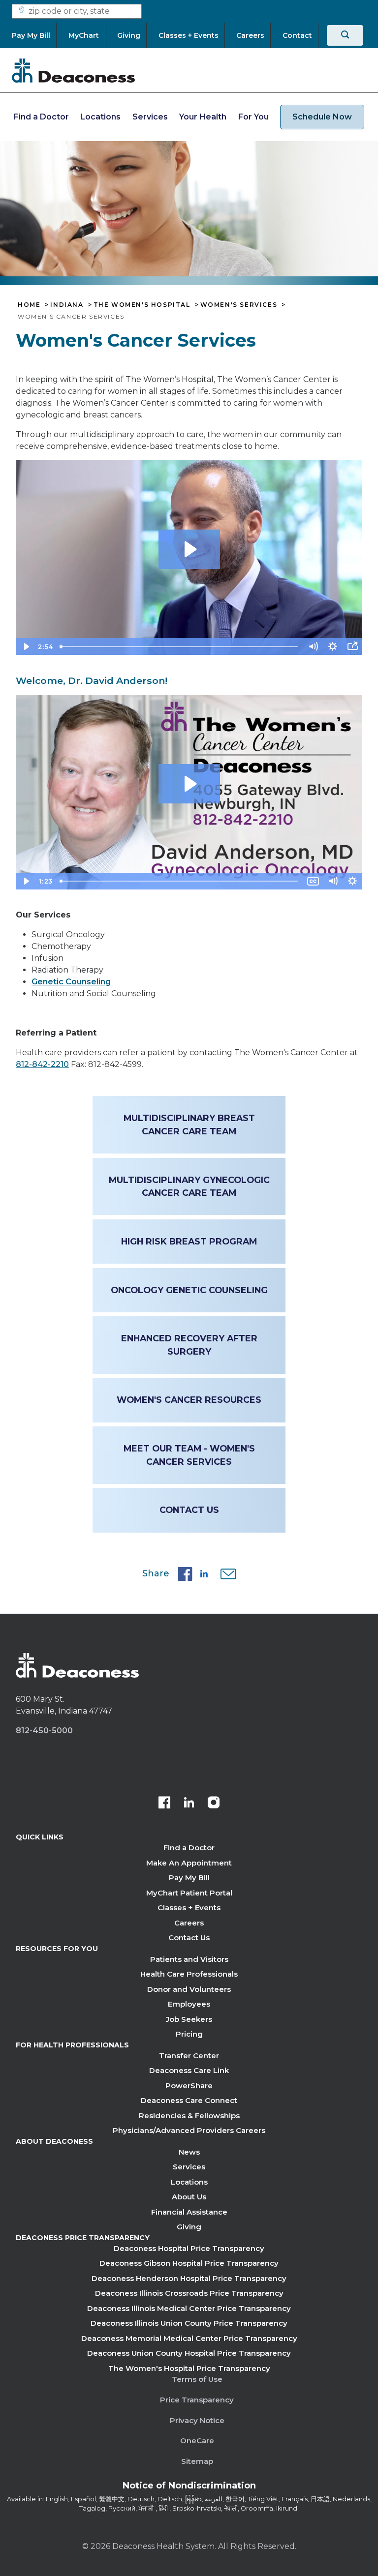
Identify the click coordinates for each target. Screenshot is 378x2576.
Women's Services (239, 305)
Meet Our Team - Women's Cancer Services (189, 1455)
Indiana (67, 305)
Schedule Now (322, 117)
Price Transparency (197, 2400)
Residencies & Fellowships (189, 2116)
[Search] (345, 35)
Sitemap (197, 2461)
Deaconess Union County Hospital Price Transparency (189, 2353)
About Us (189, 2197)
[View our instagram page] (214, 1804)
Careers (189, 1923)
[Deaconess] (73, 70)
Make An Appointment (189, 1863)
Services (150, 117)
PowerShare (189, 2086)
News (189, 2152)
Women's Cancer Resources (189, 1400)
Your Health (203, 117)
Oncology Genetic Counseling (189, 1290)
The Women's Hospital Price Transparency (189, 2368)
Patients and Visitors (189, 1959)
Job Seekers (189, 2019)
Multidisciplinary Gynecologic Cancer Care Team (189, 1186)
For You (253, 117)
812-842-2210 (42, 1064)
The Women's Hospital (142, 305)
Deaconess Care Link (189, 2070)
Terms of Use (197, 2379)
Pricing (189, 2034)
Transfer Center (189, 2056)
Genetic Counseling (71, 982)
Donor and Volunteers (189, 1989)
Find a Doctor (41, 117)
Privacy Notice (197, 2420)
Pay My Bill (189, 1878)
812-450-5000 (44, 1731)
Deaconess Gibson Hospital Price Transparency (189, 2263)
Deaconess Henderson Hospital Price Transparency (189, 2278)
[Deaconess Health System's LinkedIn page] (189, 1804)
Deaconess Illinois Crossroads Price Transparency (189, 2293)
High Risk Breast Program (189, 1241)
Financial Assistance (189, 2212)
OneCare (197, 2441)
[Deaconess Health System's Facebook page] (164, 1804)
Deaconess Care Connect (189, 2100)
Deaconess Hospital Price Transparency (189, 2248)
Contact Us (189, 1510)
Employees (189, 2004)
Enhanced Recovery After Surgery (189, 1345)
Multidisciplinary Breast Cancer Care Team (189, 1124)
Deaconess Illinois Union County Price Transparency (189, 2323)
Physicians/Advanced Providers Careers (189, 2130)
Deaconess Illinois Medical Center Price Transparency (189, 2308)
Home (29, 305)
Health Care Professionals (189, 1974)
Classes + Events (189, 1908)
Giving (189, 2227)
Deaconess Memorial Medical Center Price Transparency (189, 2338)
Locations (100, 117)
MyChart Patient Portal (189, 1893)
